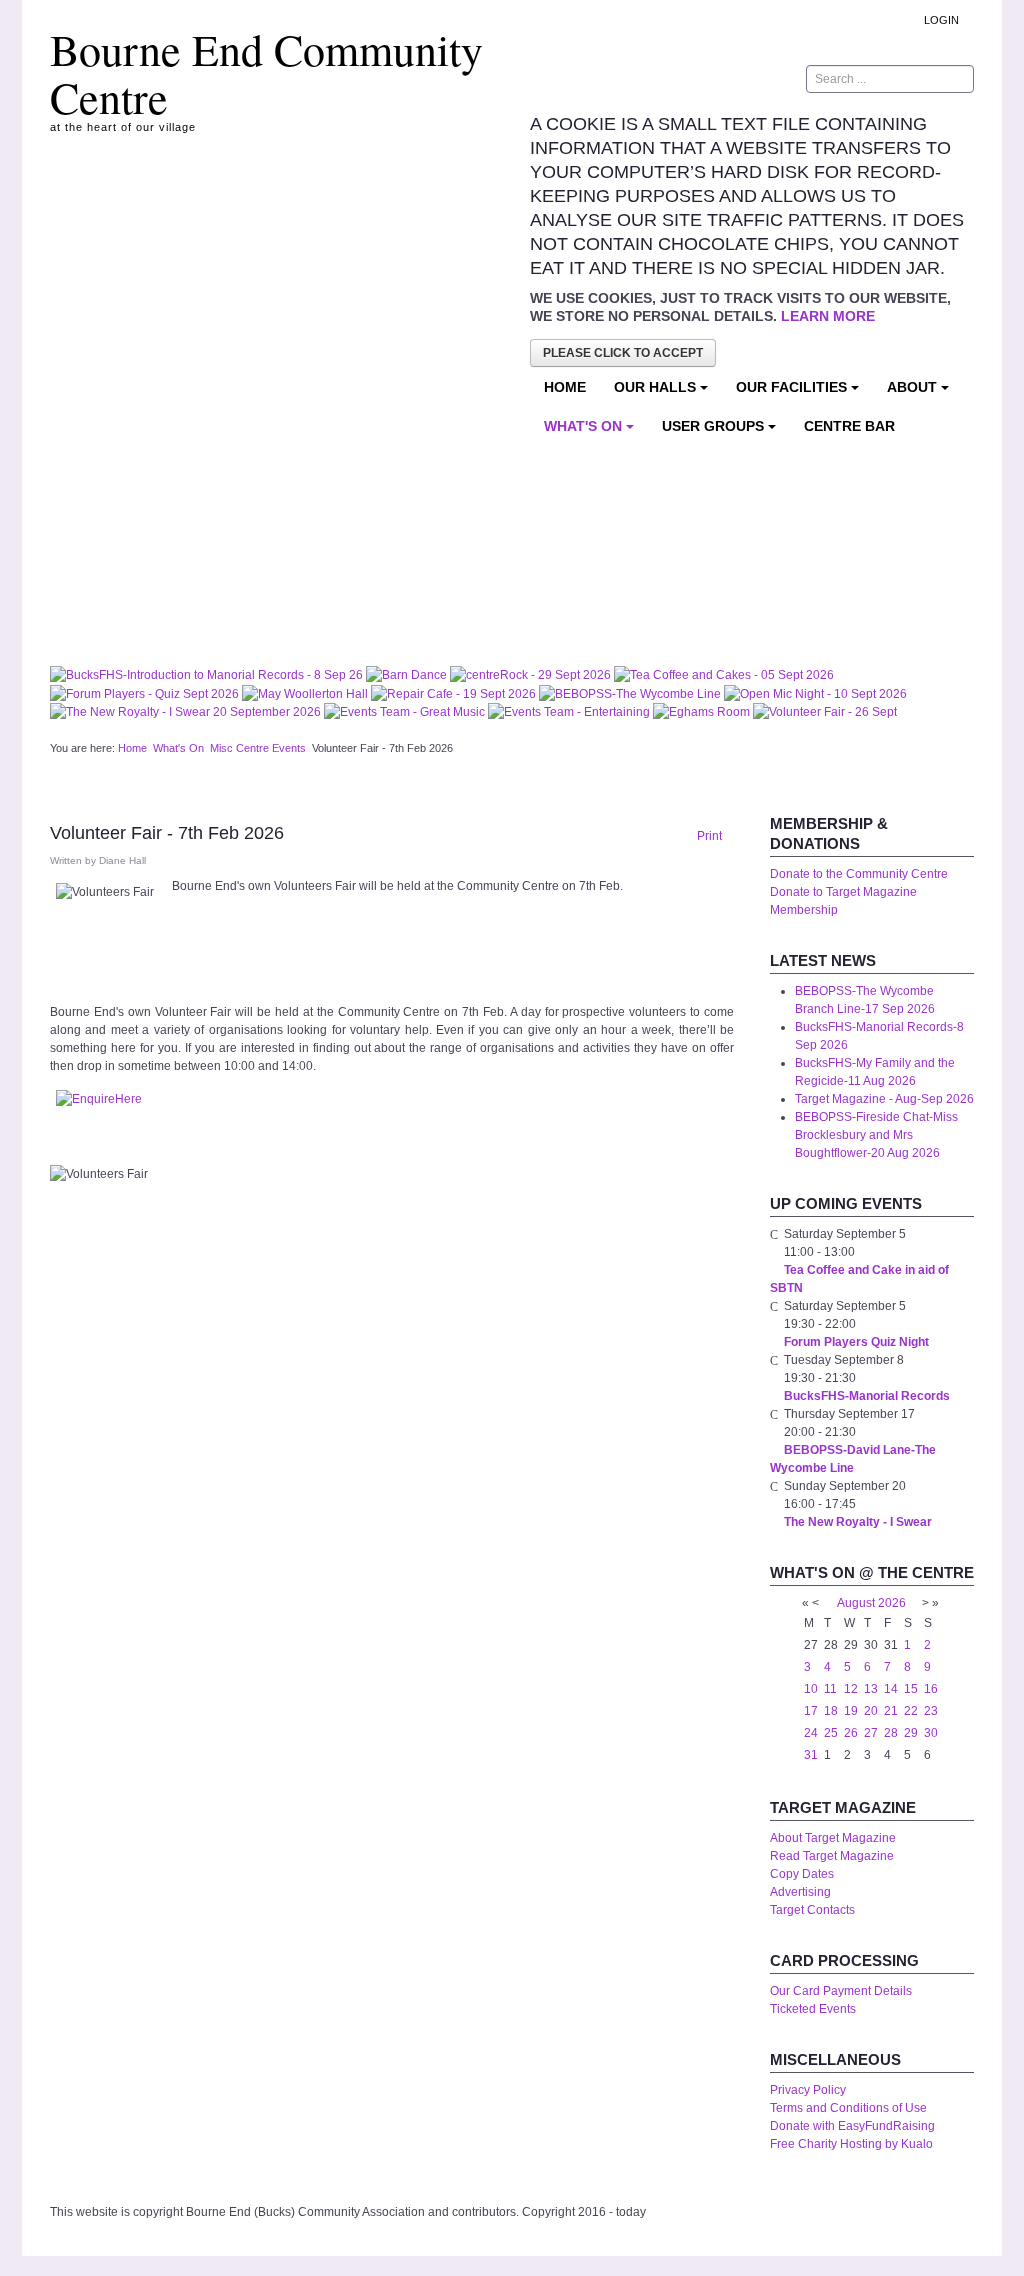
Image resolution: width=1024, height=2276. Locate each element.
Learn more (828, 316)
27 (871, 1733)
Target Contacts (812, 1910)
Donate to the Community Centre (859, 874)
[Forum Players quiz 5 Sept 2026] (146, 693)
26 (851, 1733)
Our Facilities (791, 387)
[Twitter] (754, 79)
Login (941, 20)
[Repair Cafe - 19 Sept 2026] (455, 693)
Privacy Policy (808, 2090)
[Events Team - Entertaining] (570, 712)
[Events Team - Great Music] (406, 712)
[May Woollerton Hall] (306, 693)
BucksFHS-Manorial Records (867, 1396)
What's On (583, 426)
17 (811, 1711)
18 (831, 1711)
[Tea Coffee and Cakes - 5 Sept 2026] (724, 674)
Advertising (800, 1892)
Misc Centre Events (258, 748)
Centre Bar (849, 426)
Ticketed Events (813, 2009)
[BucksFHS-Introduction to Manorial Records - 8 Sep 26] (208, 674)
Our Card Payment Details (841, 1991)
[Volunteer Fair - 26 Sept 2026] (825, 712)
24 (811, 1733)
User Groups (713, 426)
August (856, 1603)
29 (911, 1733)
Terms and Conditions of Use (848, 2108)
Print (708, 836)
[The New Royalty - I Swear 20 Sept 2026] (187, 712)
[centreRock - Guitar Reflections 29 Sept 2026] (532, 674)
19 (851, 1711)
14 (891, 1689)
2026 (892, 1603)
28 (891, 1733)
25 (831, 1733)
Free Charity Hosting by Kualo (851, 2144)
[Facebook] (727, 79)
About (912, 387)
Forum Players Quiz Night (856, 1342)
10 (811, 1689)
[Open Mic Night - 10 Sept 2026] (815, 693)
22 (911, 1711)
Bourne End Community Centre (266, 73)
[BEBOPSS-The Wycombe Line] (631, 693)
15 (911, 1689)
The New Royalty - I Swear (858, 1522)
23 (931, 1711)
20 (871, 1711)
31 (811, 1755)
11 (830, 1689)
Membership (804, 910)
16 (931, 1689)
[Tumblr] (700, 79)
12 (851, 1689)
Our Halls (655, 387)
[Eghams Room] (703, 712)
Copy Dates (802, 1874)
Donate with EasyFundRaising (852, 2126)
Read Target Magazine (832, 1856)
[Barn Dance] (408, 674)
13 (871, 1689)
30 (931, 1733)
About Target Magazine (833, 1838)
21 (891, 1711)
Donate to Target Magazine (843, 892)
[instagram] (673, 79)
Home (565, 387)
